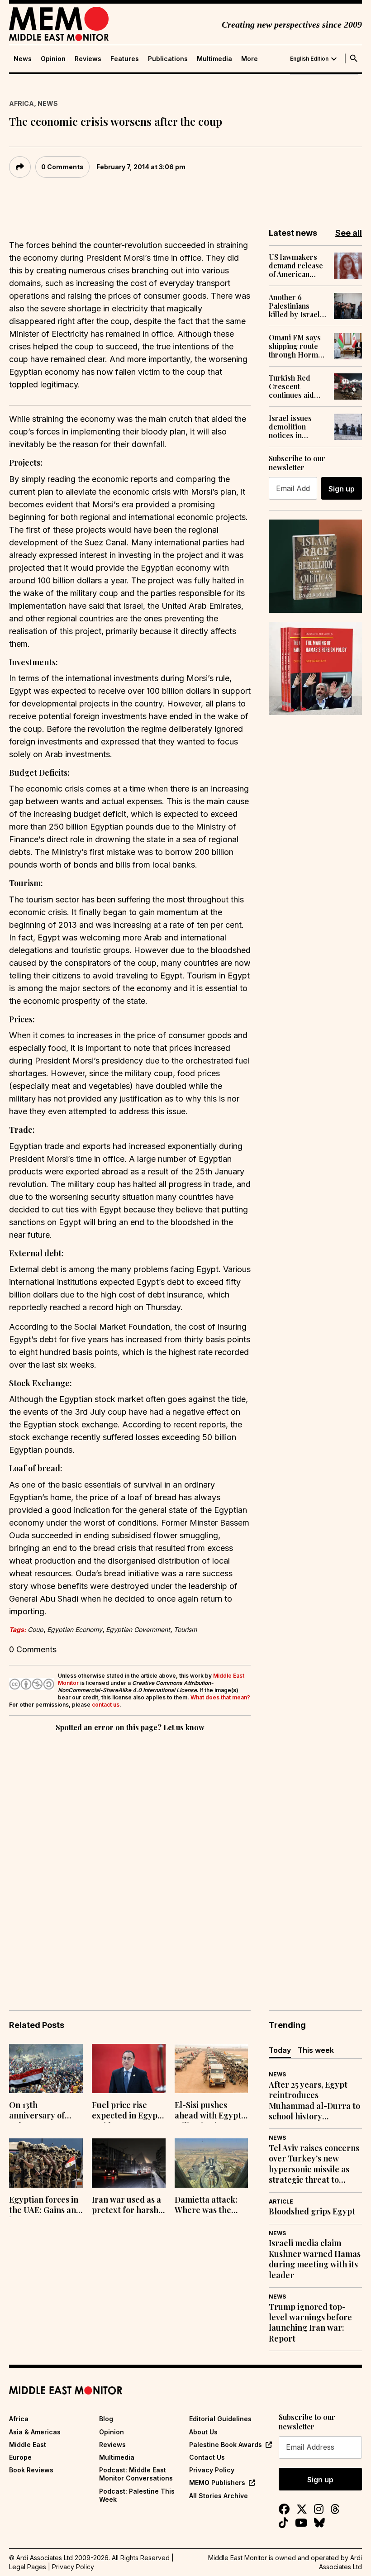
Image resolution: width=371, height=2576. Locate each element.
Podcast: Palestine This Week (137, 2495)
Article (281, 2202)
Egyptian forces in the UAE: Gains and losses (45, 2206)
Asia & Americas (35, 2432)
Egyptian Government (138, 1629)
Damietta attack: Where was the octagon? (206, 2206)
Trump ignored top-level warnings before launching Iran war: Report (310, 2323)
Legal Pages (28, 2567)
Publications (168, 59)
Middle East (28, 2445)
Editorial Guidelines (220, 2419)
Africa (21, 103)
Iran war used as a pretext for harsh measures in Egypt (127, 2206)
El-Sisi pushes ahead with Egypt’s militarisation (211, 2111)
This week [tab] (316, 2050)
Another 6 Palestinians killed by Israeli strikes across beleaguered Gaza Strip (295, 306)
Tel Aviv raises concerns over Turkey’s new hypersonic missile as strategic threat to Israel (314, 2164)
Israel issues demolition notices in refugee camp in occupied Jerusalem (296, 427)
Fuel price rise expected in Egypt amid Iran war (126, 2111)
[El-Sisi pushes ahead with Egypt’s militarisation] (212, 2068)
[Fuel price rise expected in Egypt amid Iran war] (129, 2068)
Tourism (185, 1629)
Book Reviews (31, 2470)
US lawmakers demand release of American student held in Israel (296, 266)
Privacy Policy (212, 2470)
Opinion (53, 59)
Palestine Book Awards (226, 2445)
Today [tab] (280, 2050)
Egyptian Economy (75, 1629)
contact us (106, 1705)
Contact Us (207, 2457)
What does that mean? (220, 1697)
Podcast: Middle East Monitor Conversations (136, 2474)
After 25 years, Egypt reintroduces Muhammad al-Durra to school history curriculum (314, 2101)
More (250, 59)
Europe (20, 2457)
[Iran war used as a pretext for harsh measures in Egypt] (129, 2163)
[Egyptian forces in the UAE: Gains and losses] (46, 2163)
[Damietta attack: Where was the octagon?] (212, 2163)
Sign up (342, 489)
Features (125, 59)
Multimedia (214, 59)
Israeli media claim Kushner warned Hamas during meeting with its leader (315, 2259)
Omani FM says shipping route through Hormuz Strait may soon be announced (297, 346)
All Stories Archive (219, 2496)
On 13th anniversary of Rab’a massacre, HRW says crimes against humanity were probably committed (42, 2111)
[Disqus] (130, 1858)
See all (349, 233)
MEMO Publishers (217, 2483)
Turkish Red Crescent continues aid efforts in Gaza (293, 386)
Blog (106, 2419)
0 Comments (62, 167)
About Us (203, 2432)
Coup (36, 1629)
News (23, 59)
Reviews (88, 59)
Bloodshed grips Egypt (312, 2211)
